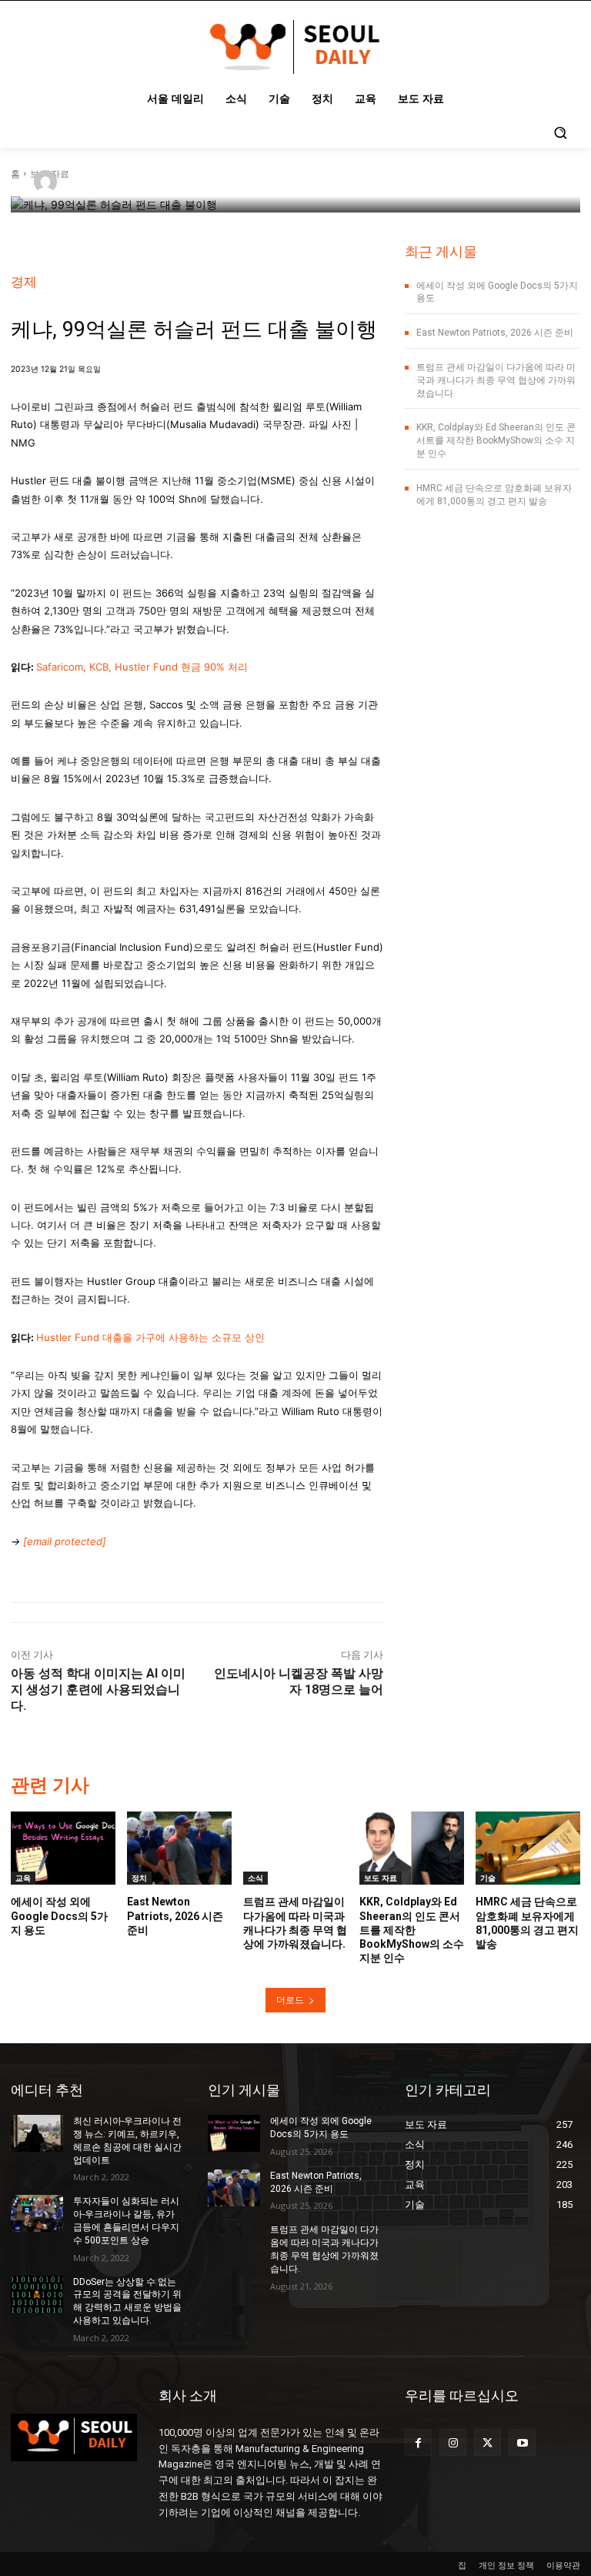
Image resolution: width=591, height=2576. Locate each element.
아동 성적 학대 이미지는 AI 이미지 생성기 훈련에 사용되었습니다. (98, 1689)
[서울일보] (48, 182)
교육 (23, 1878)
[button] (560, 132)
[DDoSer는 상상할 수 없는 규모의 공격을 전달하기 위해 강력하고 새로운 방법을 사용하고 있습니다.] (37, 2294)
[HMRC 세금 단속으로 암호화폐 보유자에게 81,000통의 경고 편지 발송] (528, 1848)
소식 (255, 1878)
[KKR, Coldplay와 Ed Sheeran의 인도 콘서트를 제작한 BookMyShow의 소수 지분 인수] (412, 1848)
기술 (488, 1878)
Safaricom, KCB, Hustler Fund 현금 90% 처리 (142, 667)
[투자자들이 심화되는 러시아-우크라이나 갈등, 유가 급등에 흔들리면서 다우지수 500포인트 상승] (37, 2213)
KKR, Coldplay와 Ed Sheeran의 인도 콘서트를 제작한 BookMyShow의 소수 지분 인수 (496, 440)
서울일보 (94, 181)
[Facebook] (418, 2442)
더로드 (290, 2000)
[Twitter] (487, 2442)
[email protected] (65, 1541)
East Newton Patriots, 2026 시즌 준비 (495, 333)
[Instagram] (453, 2442)
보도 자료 (381, 1878)
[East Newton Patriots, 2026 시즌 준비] (179, 1848)
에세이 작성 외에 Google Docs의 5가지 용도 (59, 1915)
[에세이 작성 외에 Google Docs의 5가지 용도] (63, 1848)
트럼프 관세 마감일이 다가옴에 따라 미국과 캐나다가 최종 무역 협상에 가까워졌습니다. (496, 380)
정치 (139, 1878)
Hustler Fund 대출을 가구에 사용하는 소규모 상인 (150, 1337)
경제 (24, 282)
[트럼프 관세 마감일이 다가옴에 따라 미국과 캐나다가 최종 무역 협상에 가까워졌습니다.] (295, 1848)
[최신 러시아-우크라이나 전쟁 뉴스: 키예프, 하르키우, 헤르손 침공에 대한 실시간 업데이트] (37, 2133)
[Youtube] (522, 2442)
